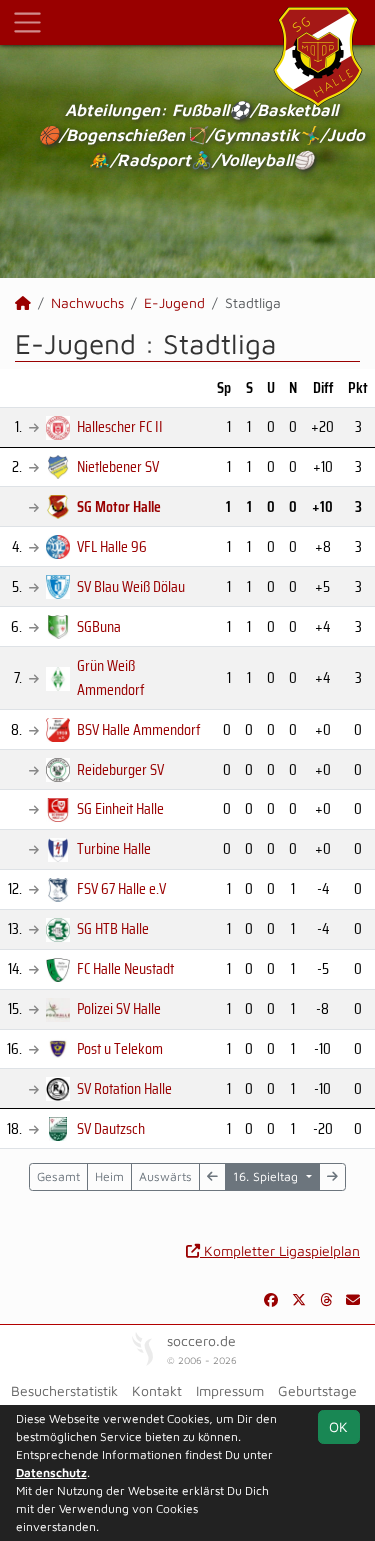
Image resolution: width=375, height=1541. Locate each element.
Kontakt (157, 1390)
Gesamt (58, 1176)
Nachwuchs (87, 302)
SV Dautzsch (111, 1128)
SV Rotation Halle (124, 1088)
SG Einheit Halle (120, 808)
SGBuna (99, 626)
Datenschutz (51, 1472)
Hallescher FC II (120, 426)
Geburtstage (317, 1390)
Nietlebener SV (118, 466)
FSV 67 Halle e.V (121, 888)
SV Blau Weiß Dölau (131, 586)
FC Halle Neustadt (125, 968)
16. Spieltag (267, 1176)
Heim (109, 1176)
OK (338, 1426)
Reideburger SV (120, 769)
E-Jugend (174, 302)
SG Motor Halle (119, 506)
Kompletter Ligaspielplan (280, 1250)
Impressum (230, 1390)
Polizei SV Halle (119, 1008)
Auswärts (165, 1176)
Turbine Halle (114, 848)
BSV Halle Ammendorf (139, 729)
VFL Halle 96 (112, 546)
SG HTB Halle (113, 928)
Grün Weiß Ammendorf (111, 677)
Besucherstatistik (64, 1390)
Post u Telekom (120, 1048)
